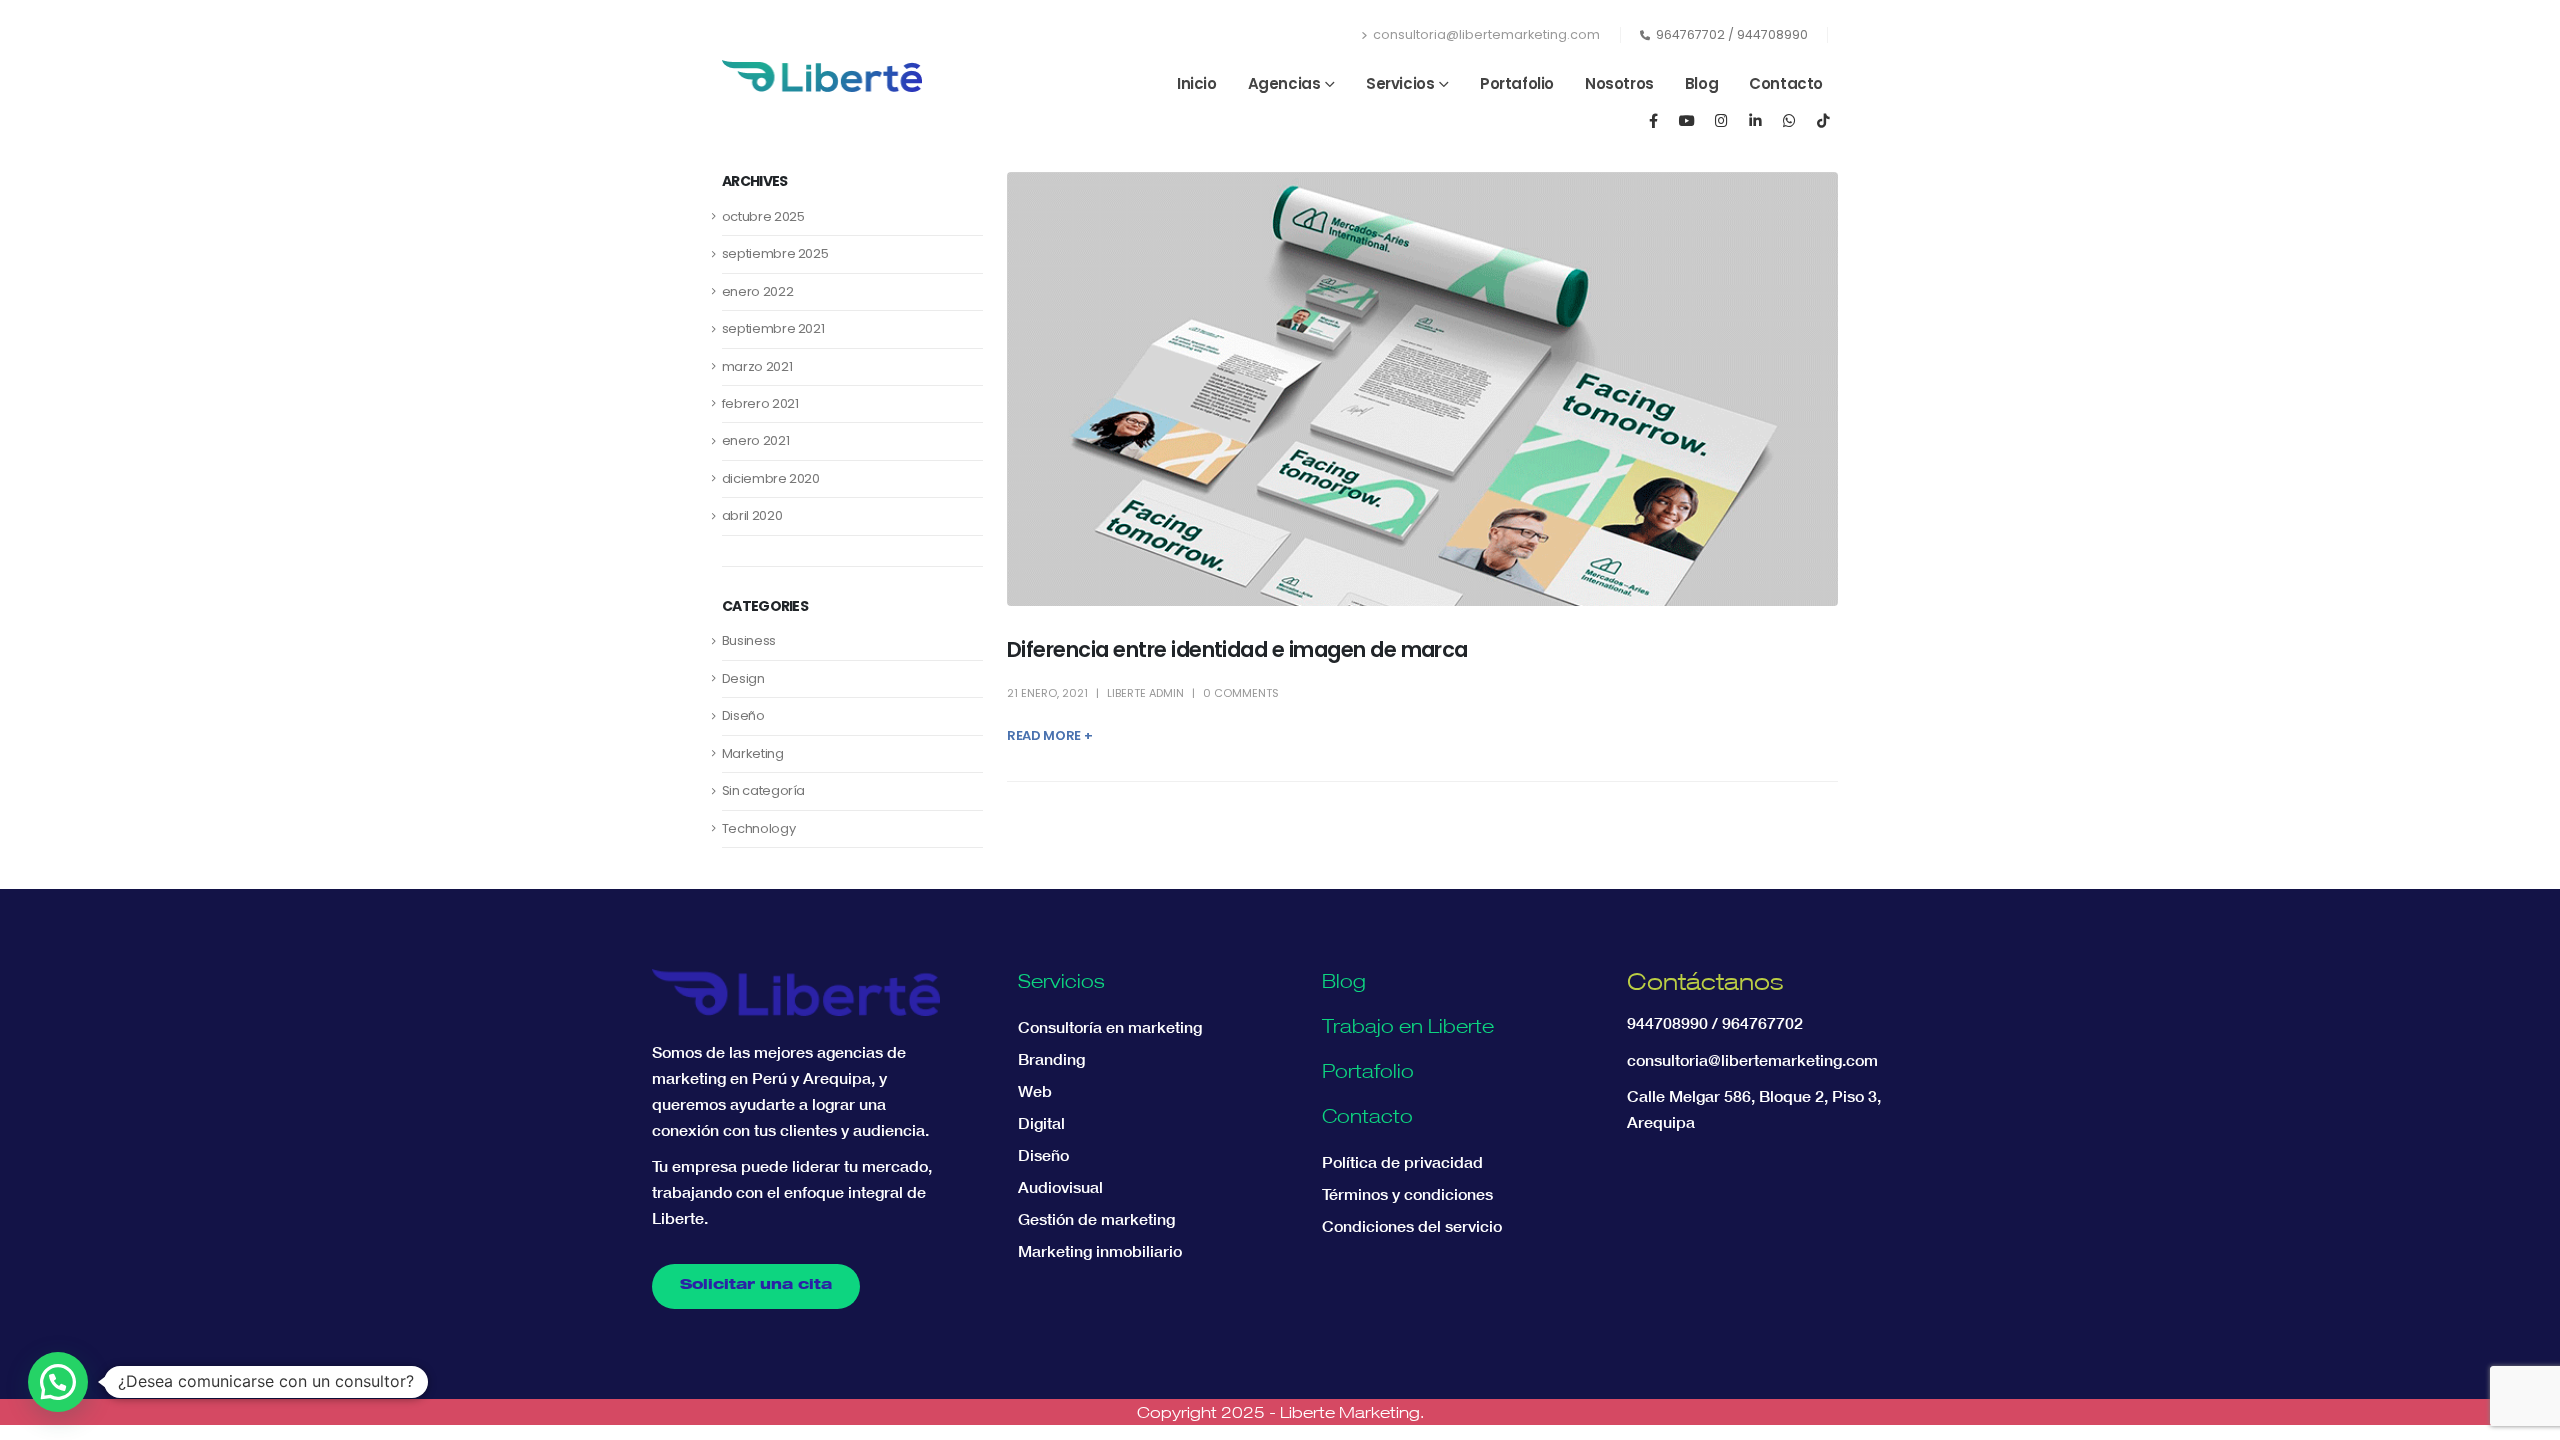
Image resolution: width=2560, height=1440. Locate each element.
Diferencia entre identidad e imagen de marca (1237, 649)
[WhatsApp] (1789, 120)
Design (743, 678)
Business (749, 640)
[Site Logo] (822, 76)
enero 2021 (756, 440)
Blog (1701, 83)
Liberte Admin (1145, 693)
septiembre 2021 (773, 328)
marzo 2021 (757, 366)
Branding (1051, 1059)
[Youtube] (1687, 120)
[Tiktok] (1823, 120)
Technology (759, 828)
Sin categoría (763, 790)
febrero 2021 (760, 403)
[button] (58, 1382)
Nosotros (1619, 83)
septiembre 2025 (775, 253)
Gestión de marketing (1096, 1219)
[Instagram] (1721, 120)
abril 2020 (752, 515)
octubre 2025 (763, 216)
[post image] (1422, 389)
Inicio (1197, 83)
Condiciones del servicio (1412, 1226)
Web (1035, 1091)
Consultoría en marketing (1110, 1027)
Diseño (743, 715)
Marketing (753, 753)
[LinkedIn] (1755, 120)
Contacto (1786, 83)
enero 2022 (758, 291)
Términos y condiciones (1407, 1194)
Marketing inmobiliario (1100, 1251)
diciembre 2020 (771, 478)
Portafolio (1517, 83)
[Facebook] (1653, 120)
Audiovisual (1060, 1187)
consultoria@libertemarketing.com (1486, 34)
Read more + (1049, 735)
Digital (1041, 1123)
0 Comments (1241, 693)
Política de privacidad (1402, 1162)
